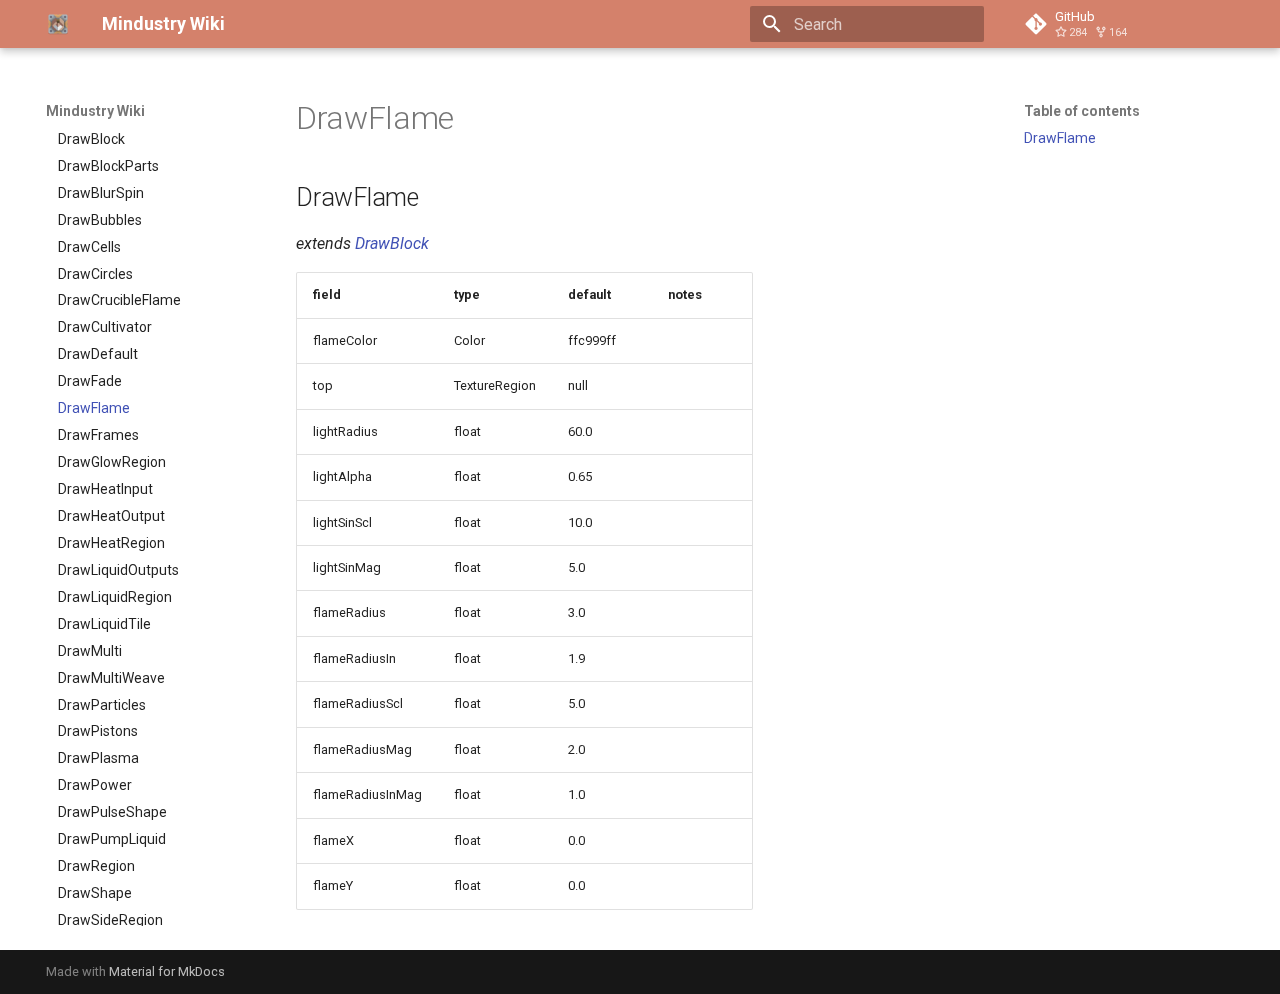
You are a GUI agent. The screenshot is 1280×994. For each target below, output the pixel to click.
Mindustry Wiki (95, 111)
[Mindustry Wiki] (58, 24)
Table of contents (1082, 111)
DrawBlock (392, 243)
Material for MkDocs (167, 971)
